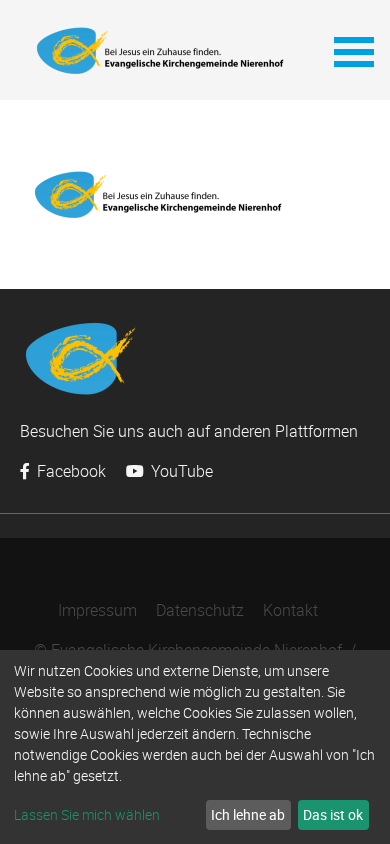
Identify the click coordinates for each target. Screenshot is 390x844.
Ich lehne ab (248, 814)
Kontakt (290, 610)
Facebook (69, 471)
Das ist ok (333, 814)
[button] (352, 50)
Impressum (97, 610)
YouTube (180, 471)
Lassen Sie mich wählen (87, 814)
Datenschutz (200, 610)
